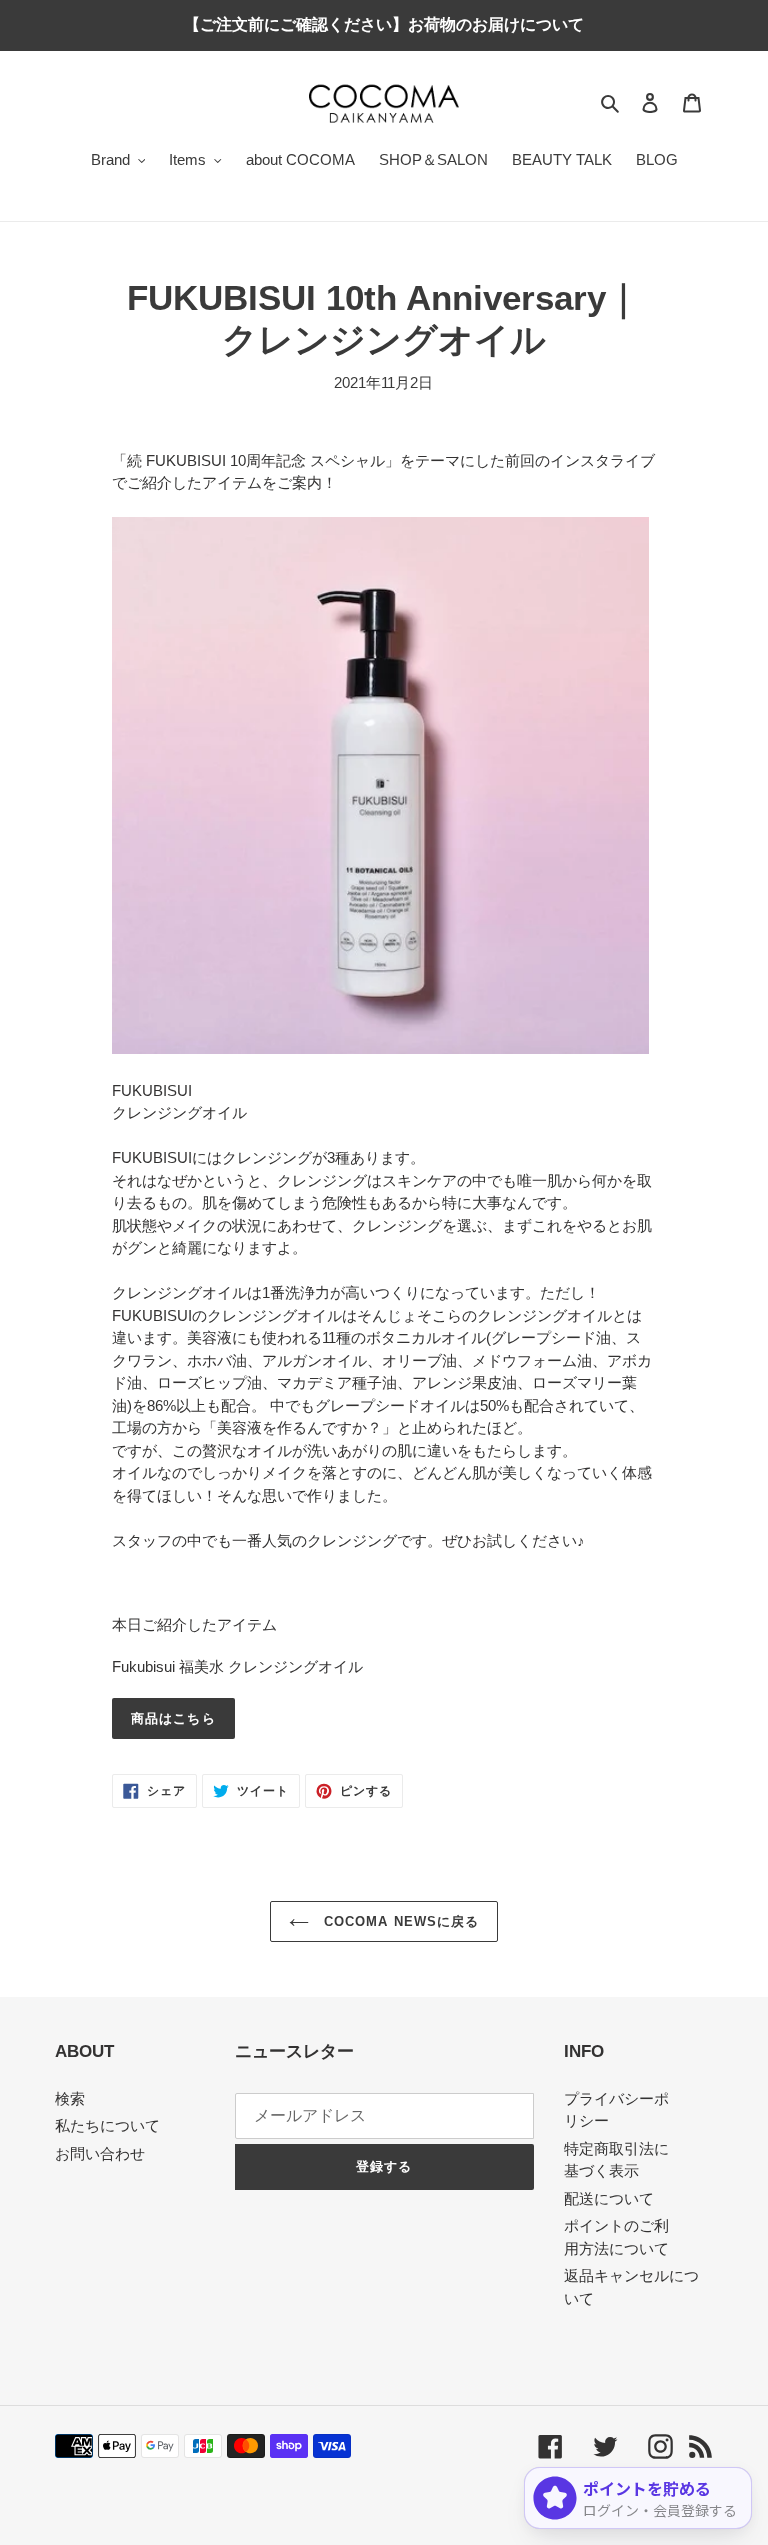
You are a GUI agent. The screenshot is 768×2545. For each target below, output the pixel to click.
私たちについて (107, 2125)
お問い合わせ (100, 2153)
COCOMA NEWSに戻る (399, 1921)
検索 (70, 2098)
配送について (609, 2198)
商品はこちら (173, 1718)
